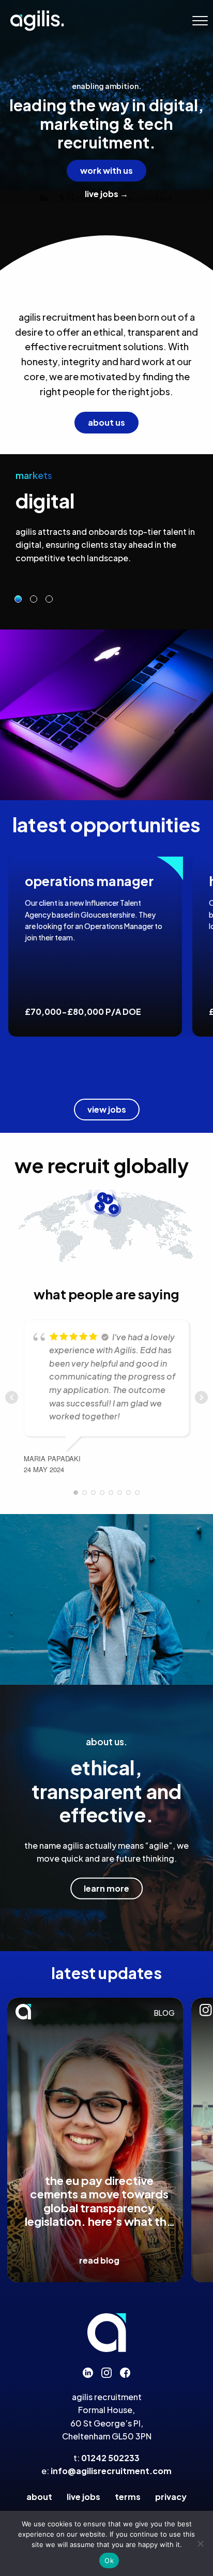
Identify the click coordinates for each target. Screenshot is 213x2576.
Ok (109, 2560)
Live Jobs (83, 2497)
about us (106, 422)
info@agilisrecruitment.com (111, 2471)
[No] (200, 2543)
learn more (106, 1888)
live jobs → (106, 194)
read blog (99, 2260)
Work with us (106, 170)
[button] (200, 21)
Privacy (171, 2497)
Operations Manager (89, 881)
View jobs (107, 1109)
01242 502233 (110, 2458)
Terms (128, 2497)
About (39, 2497)
